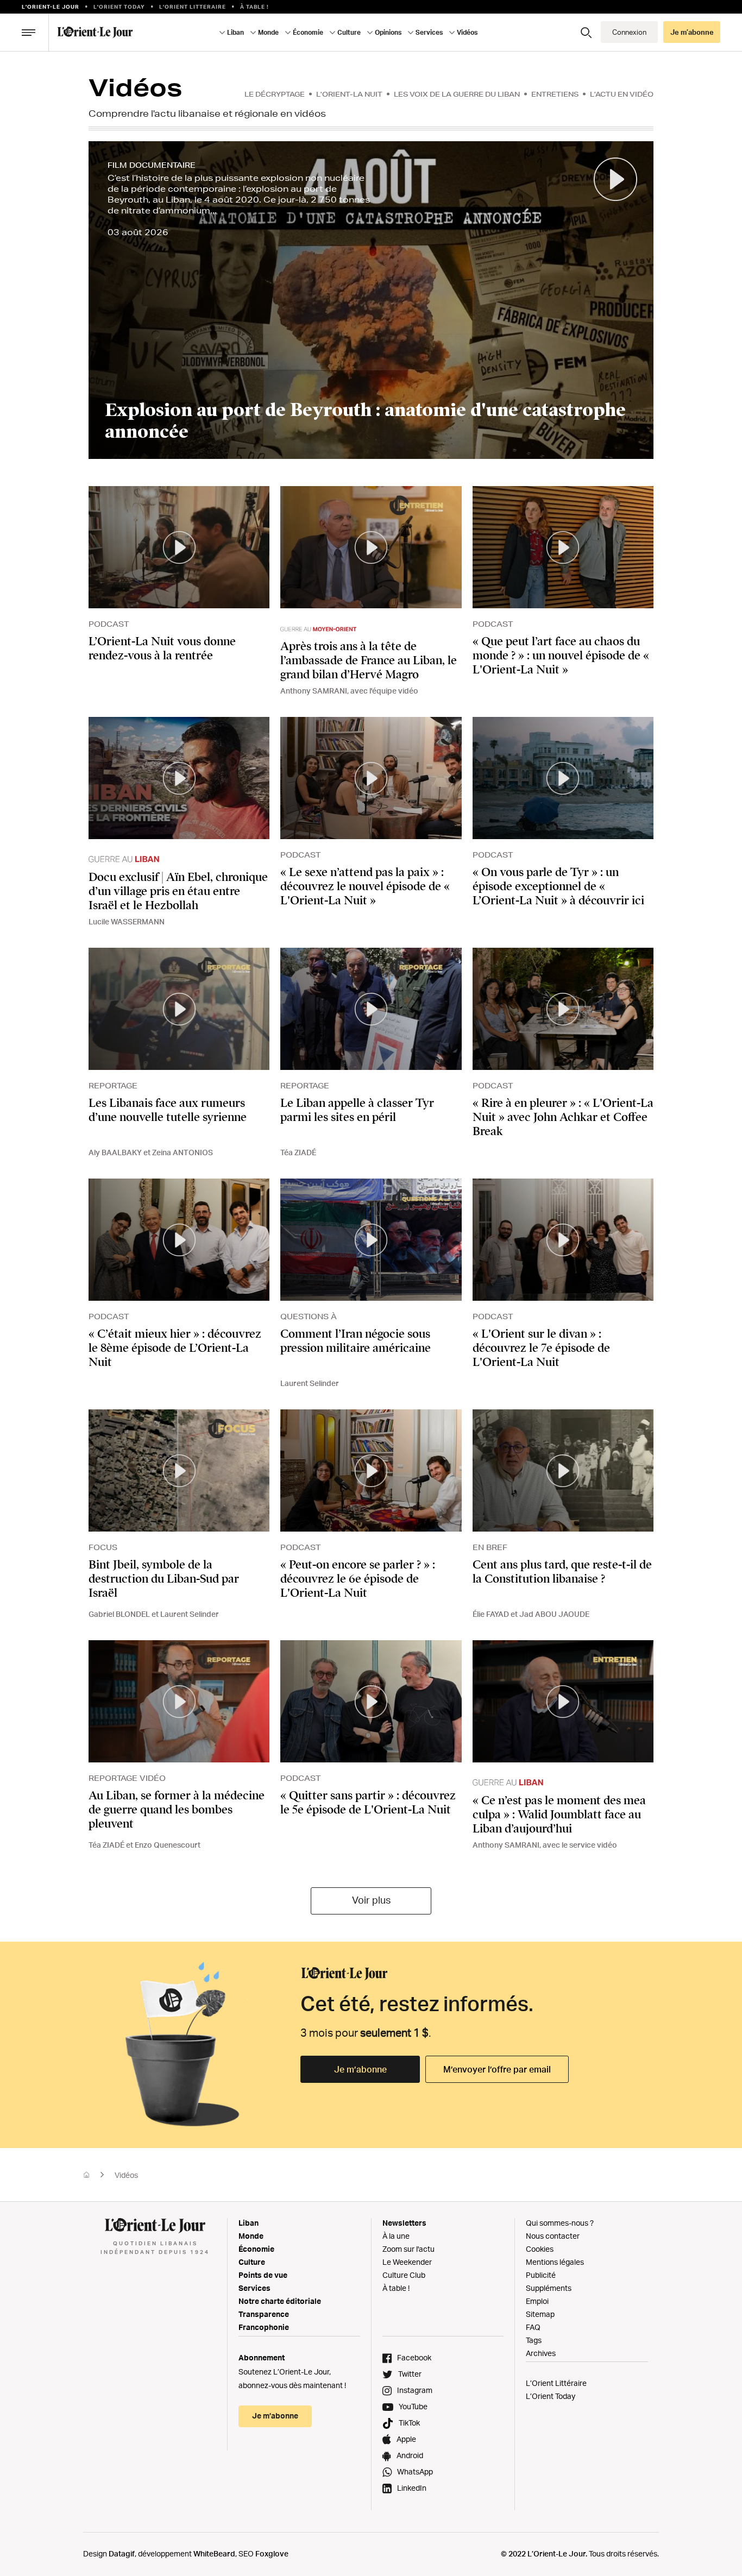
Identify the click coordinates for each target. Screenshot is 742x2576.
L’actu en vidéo (622, 94)
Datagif (122, 2553)
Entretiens (555, 94)
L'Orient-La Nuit (349, 94)
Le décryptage (275, 94)
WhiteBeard (214, 2553)
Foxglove (272, 2553)
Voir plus (371, 1900)
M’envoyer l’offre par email (497, 2069)
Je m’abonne (360, 2069)
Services (254, 2288)
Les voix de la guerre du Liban (457, 94)
